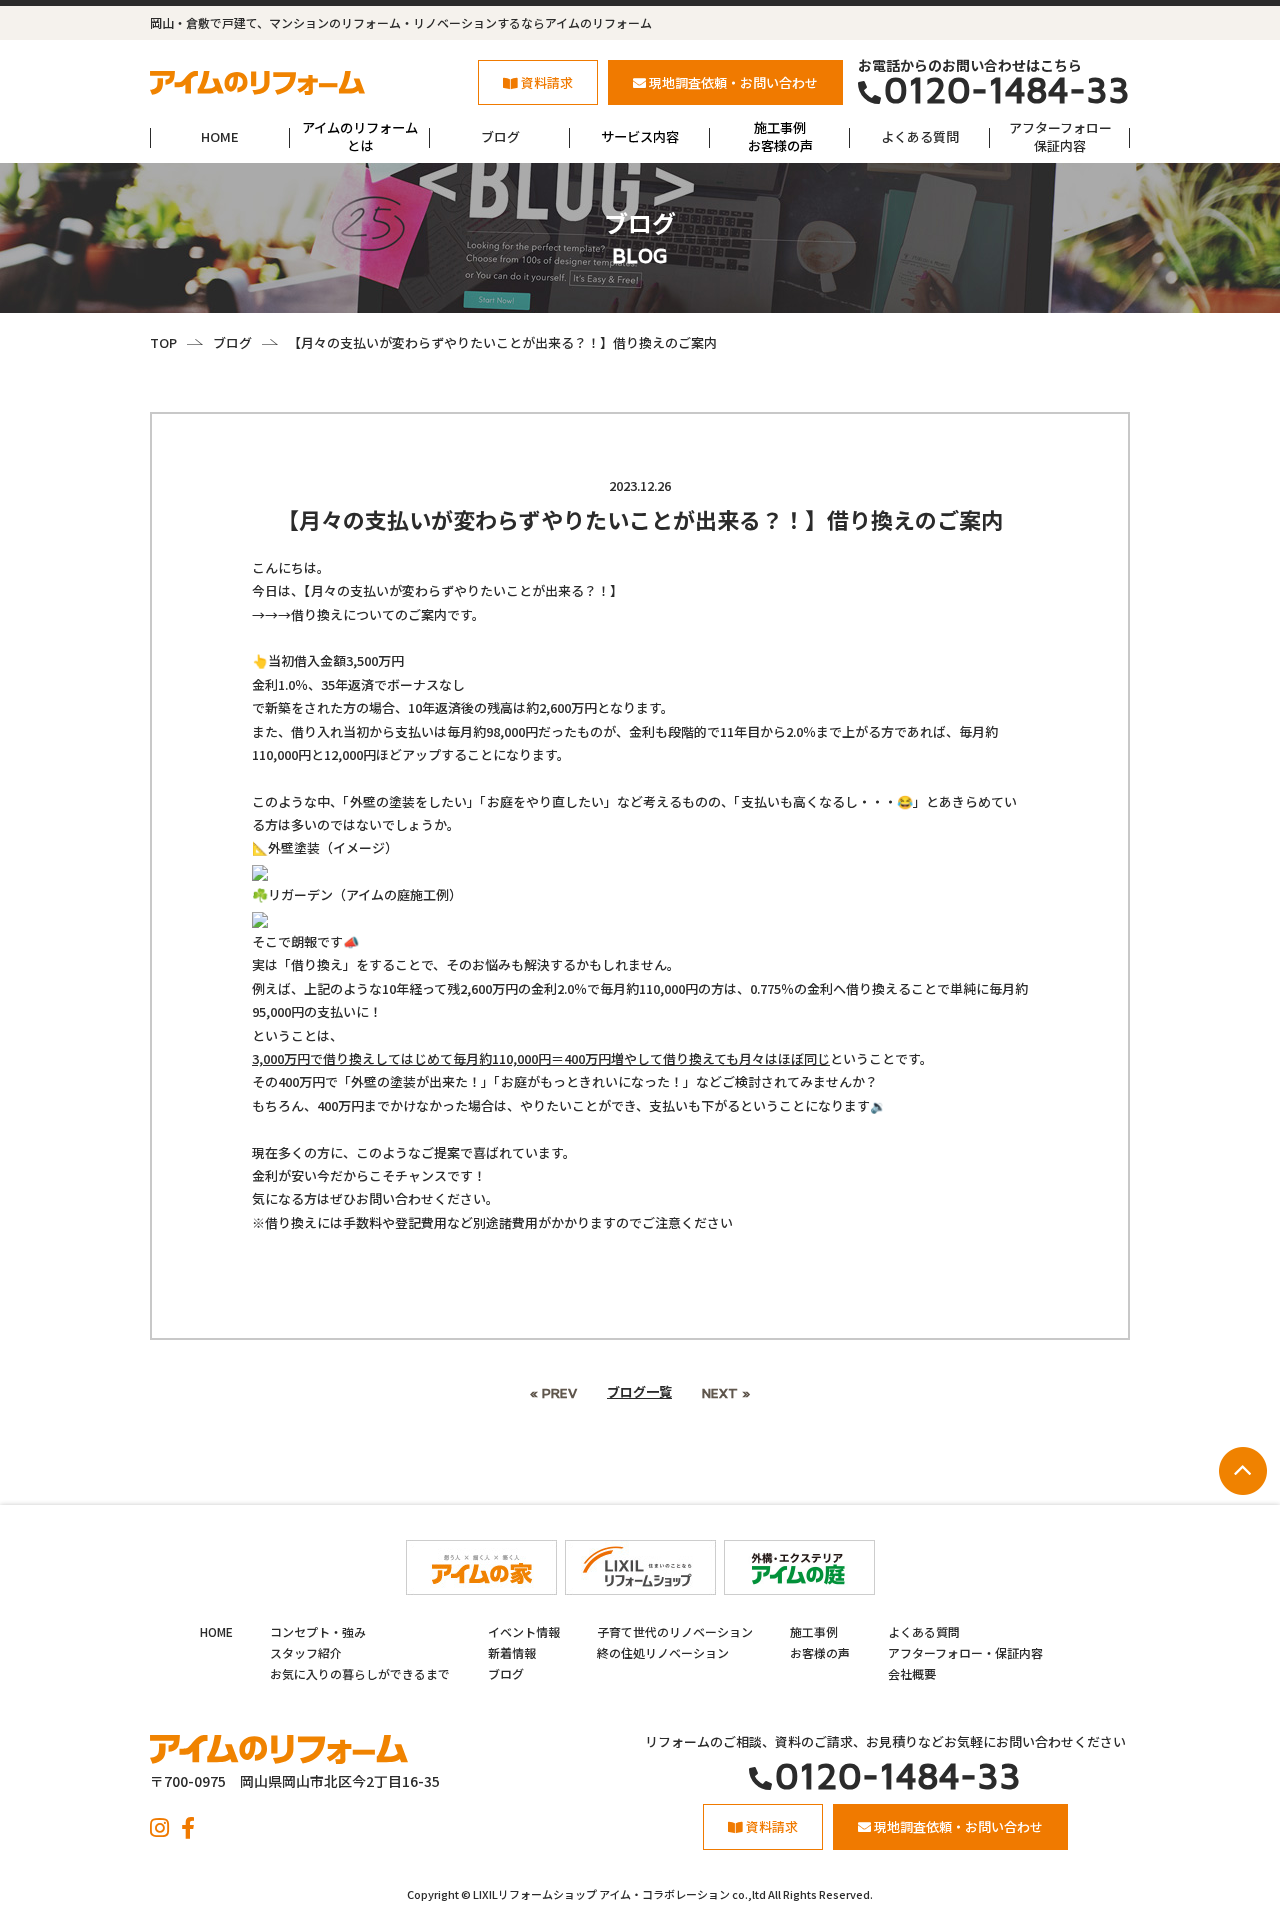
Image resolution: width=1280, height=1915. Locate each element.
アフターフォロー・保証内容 (965, 1652)
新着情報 (512, 1652)
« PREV (553, 1392)
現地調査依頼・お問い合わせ (733, 82)
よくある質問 (920, 136)
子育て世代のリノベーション (675, 1631)
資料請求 (547, 82)
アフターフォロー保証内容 (1060, 136)
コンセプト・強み (318, 1631)
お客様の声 (820, 1652)
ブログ (500, 136)
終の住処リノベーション (663, 1652)
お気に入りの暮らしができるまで (360, 1673)
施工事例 (814, 1631)
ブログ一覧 (639, 1391)
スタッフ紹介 (306, 1652)
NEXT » (726, 1392)
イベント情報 (524, 1631)
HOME (220, 136)
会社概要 (912, 1673)
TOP (163, 342)
